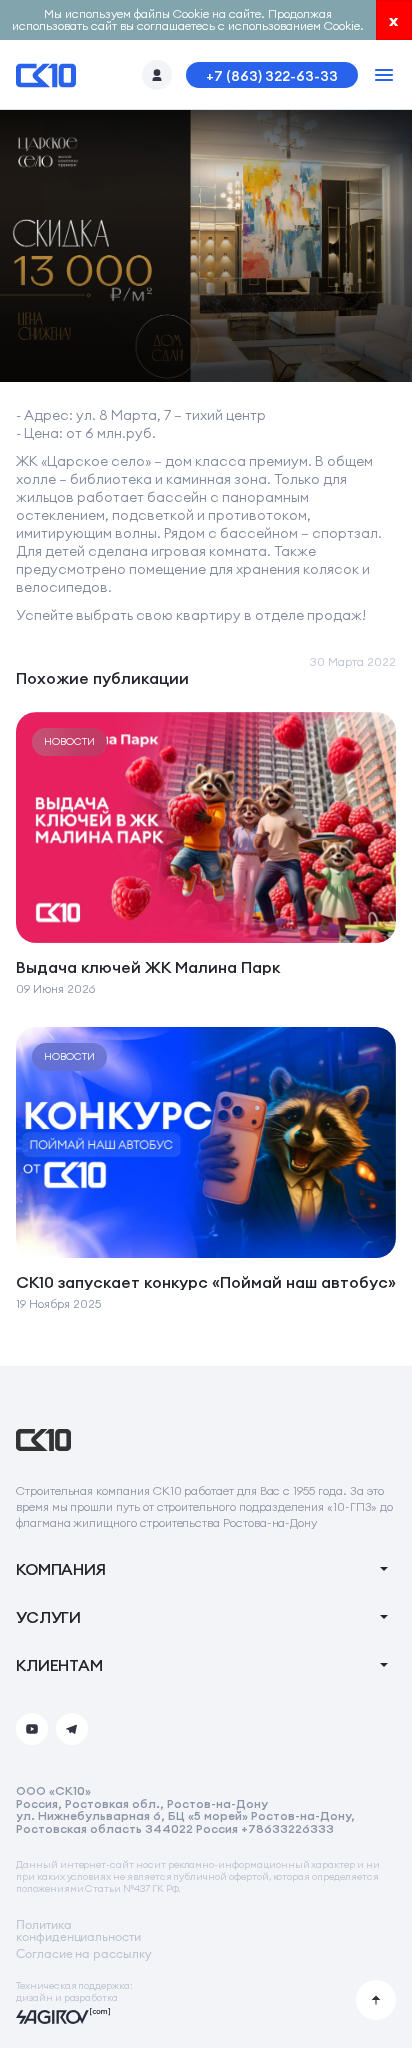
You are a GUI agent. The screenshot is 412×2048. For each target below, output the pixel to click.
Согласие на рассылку (84, 1954)
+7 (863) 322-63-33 (272, 76)
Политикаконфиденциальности (78, 1931)
